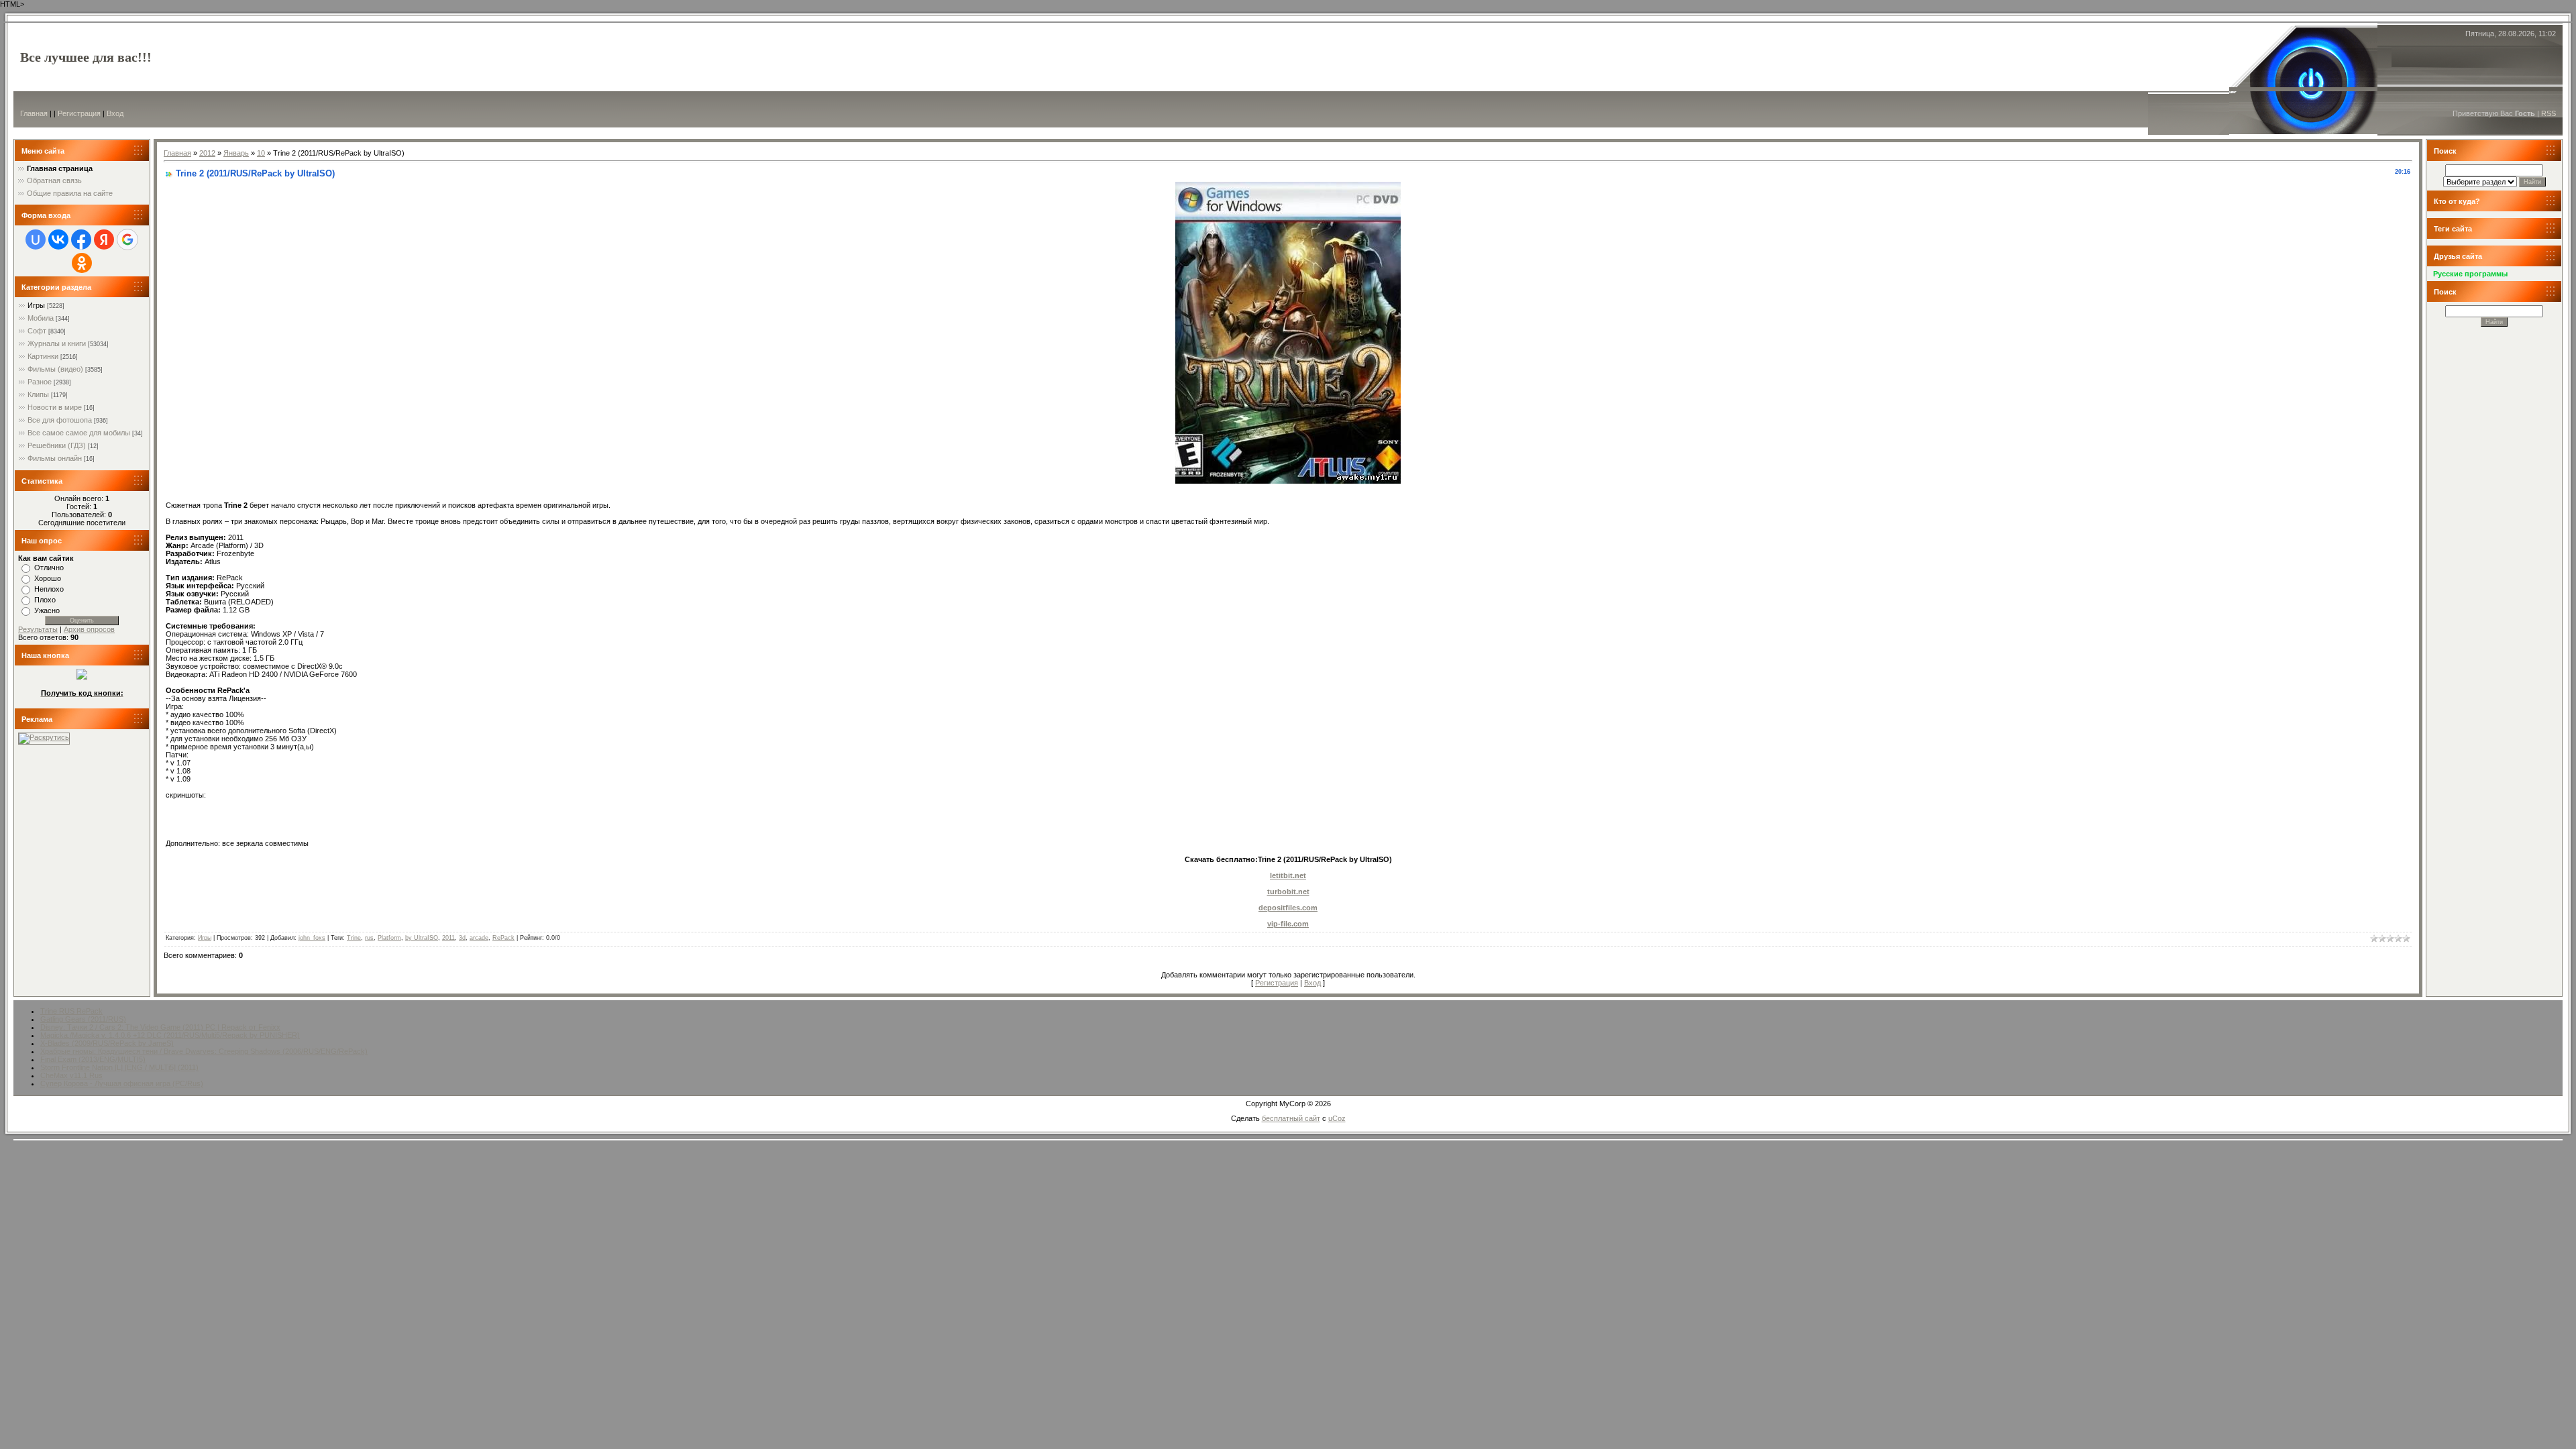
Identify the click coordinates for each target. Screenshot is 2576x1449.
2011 (448, 938)
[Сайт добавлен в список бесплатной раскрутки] (44, 737)
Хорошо (48, 578)
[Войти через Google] (127, 239)
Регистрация (79, 113)
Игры (36, 305)
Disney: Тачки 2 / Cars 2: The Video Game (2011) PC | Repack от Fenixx (160, 1027)
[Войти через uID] (36, 239)
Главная (34, 113)
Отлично (49, 568)
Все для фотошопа (60, 420)
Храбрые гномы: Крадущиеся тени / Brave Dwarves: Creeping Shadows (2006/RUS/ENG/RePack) (204, 1051)
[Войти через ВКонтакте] (58, 239)
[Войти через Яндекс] (104, 239)
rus (369, 938)
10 (261, 153)
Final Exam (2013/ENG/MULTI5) (93, 1059)
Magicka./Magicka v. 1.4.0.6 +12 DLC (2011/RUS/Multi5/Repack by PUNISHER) (170, 1035)
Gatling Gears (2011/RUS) (83, 1019)
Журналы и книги (57, 343)
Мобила (41, 318)
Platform (389, 938)
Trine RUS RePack (71, 1011)
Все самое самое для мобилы (79, 433)
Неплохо (49, 589)
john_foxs (312, 938)
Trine (354, 938)
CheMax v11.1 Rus (71, 1075)
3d (462, 938)
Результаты (38, 629)
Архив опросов (89, 629)
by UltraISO (422, 938)
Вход (115, 113)
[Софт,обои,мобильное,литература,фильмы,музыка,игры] (82, 677)
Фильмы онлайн (55, 458)
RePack (503, 938)
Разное (40, 382)
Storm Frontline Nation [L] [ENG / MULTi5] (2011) (119, 1067)
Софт (37, 331)
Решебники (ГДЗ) (57, 445)
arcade (479, 938)
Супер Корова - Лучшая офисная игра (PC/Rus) (122, 1083)
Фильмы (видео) (55, 369)
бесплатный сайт (1291, 1118)
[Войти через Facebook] (81, 239)
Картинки (43, 356)
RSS (2548, 113)
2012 (207, 153)
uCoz (1337, 1118)
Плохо (45, 600)
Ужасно (47, 610)
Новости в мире (55, 407)
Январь (236, 153)
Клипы (38, 394)
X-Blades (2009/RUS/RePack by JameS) (107, 1043)
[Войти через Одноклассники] (82, 263)
